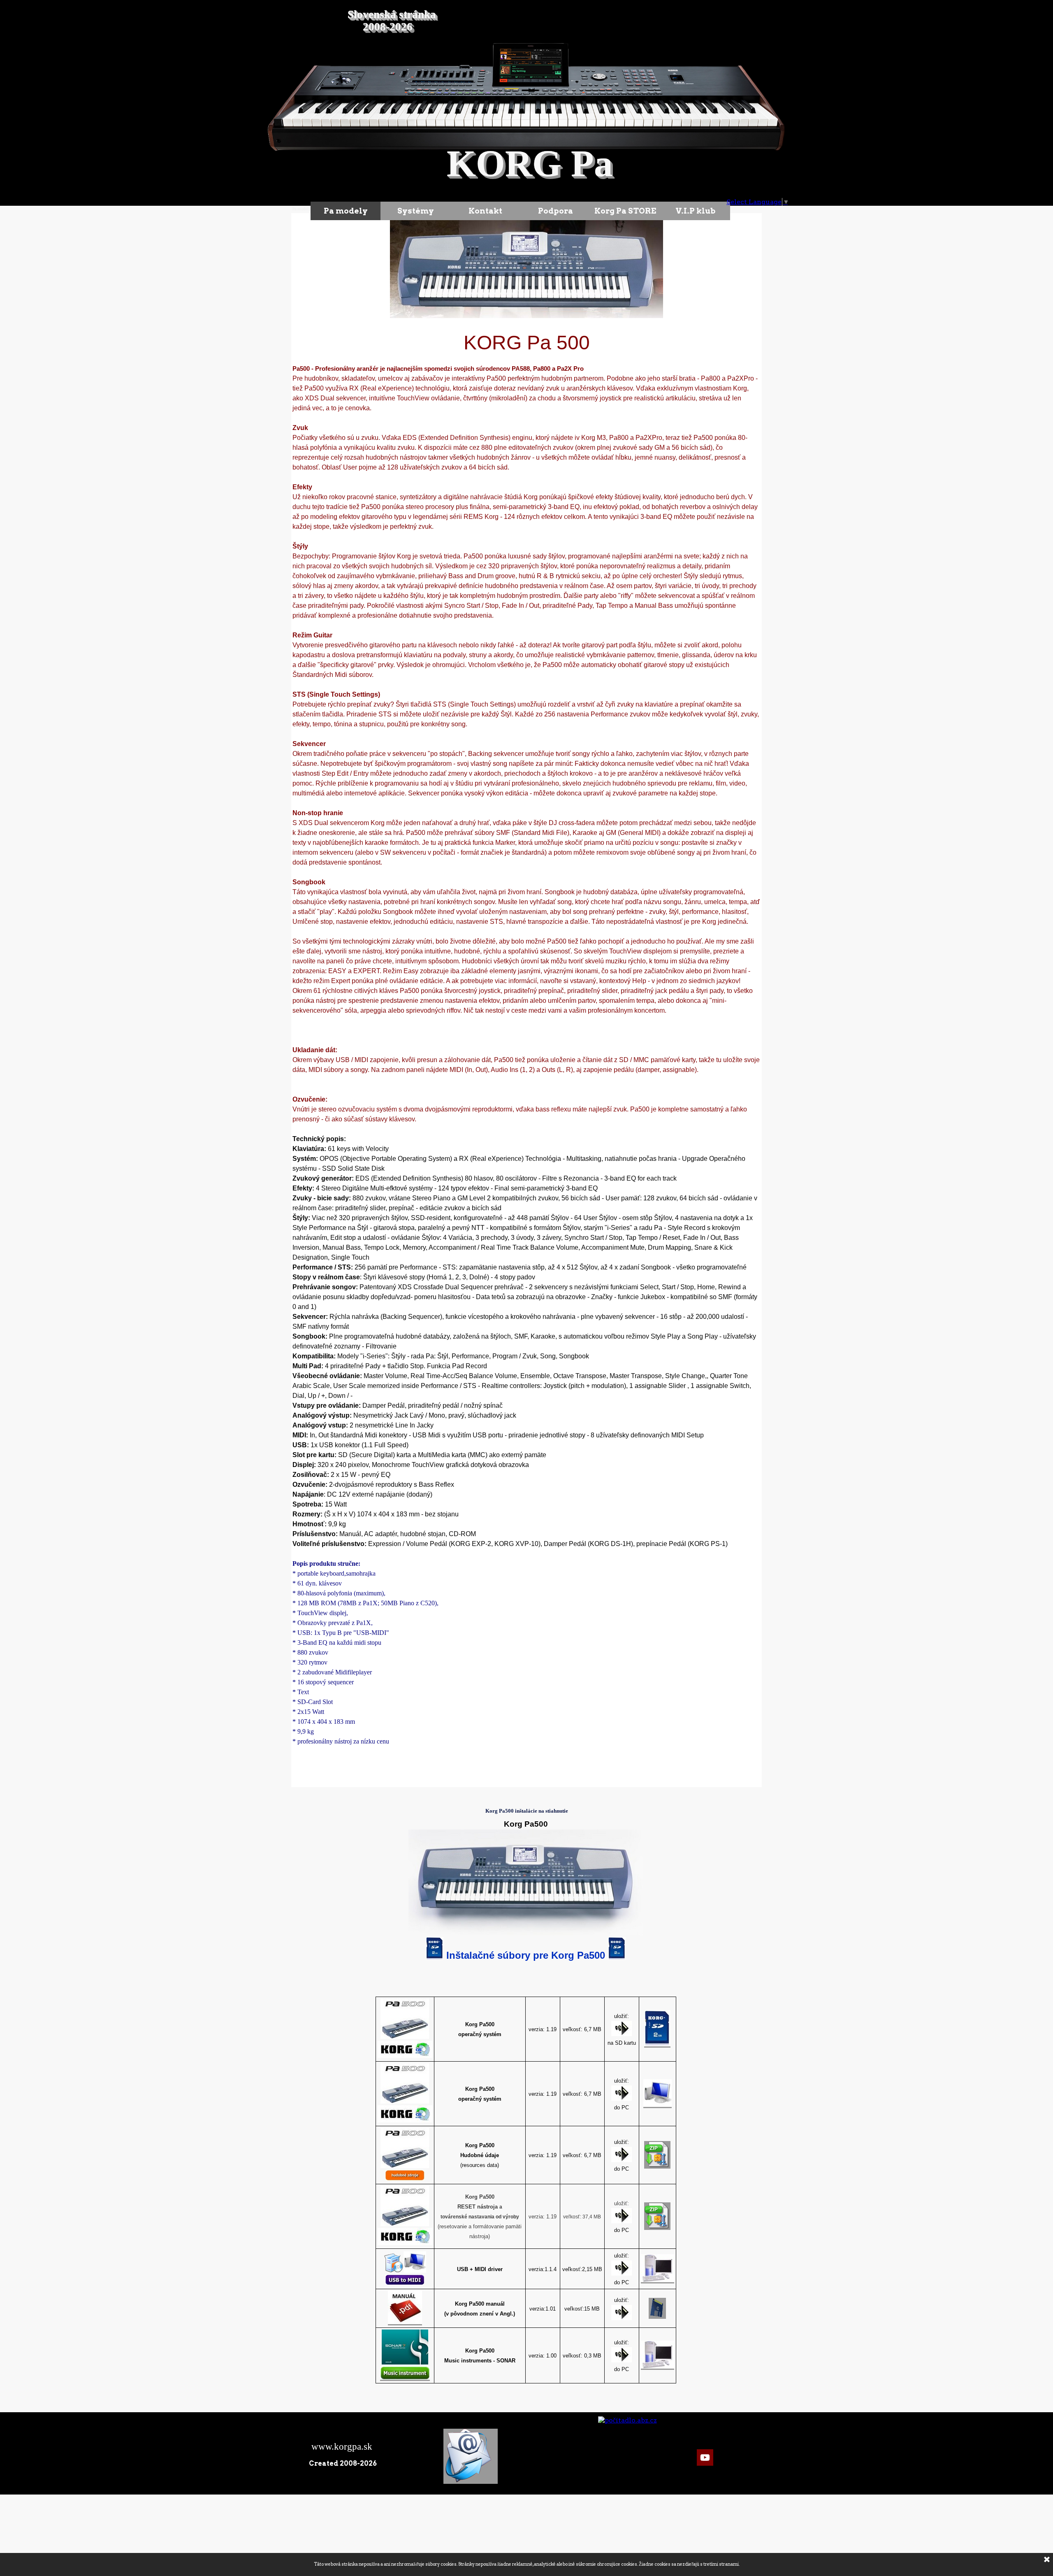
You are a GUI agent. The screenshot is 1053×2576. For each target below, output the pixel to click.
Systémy (416, 211)
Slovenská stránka (392, 14)
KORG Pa (530, 164)
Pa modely (346, 211)
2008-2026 (388, 27)
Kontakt (485, 211)
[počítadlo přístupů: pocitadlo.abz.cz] (627, 2420)
